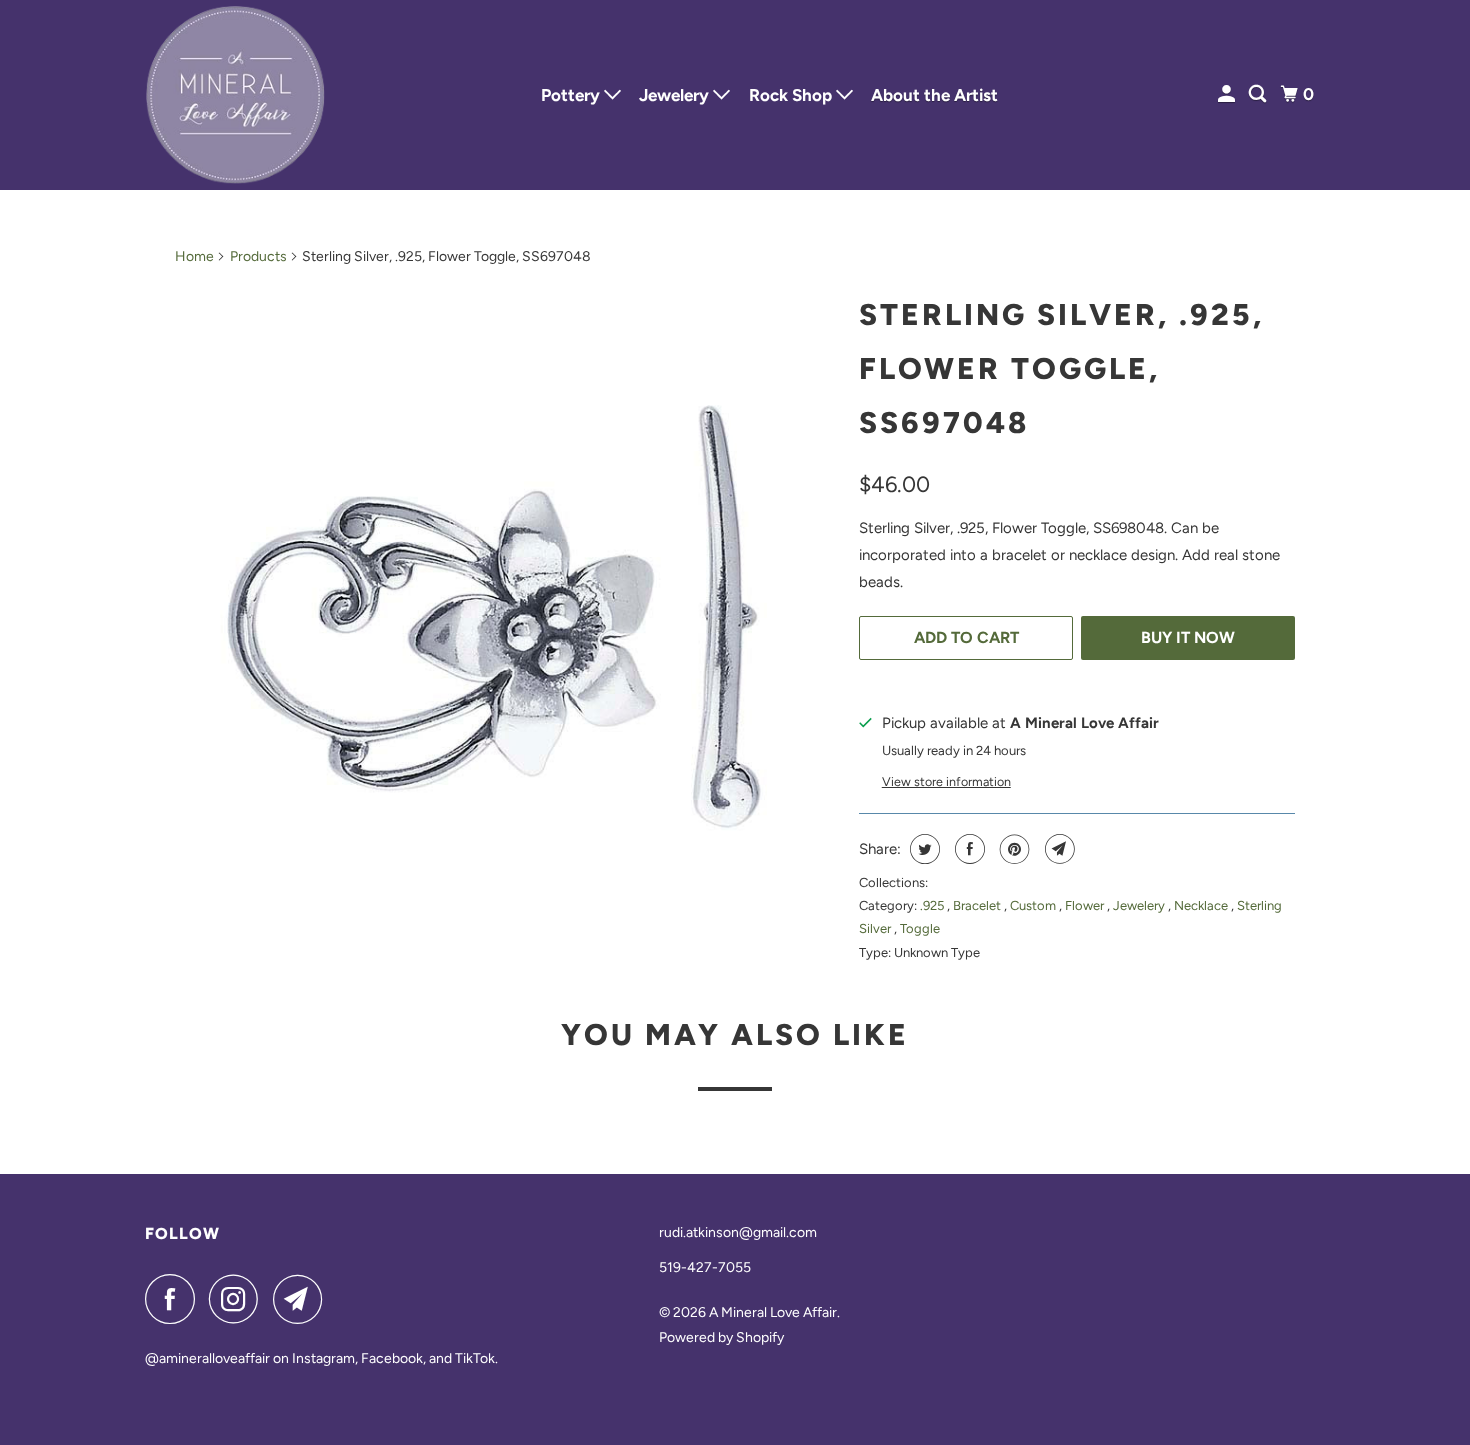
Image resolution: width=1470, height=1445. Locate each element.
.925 (933, 905)
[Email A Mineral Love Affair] (303, 1299)
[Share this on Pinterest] (1012, 849)
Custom (1034, 905)
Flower (1086, 905)
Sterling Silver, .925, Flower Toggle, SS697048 (1061, 368)
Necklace (1202, 905)
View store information (946, 781)
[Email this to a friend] (1057, 849)
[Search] (1259, 94)
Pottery (572, 95)
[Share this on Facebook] (967, 849)
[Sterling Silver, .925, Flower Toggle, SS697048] (507, 616)
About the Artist (934, 95)
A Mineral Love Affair (773, 1312)
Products (258, 256)
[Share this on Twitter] (922, 849)
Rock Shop (792, 95)
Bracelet (978, 905)
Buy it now (1188, 637)
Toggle (920, 928)
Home (194, 256)
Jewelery (676, 95)
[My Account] (1228, 94)
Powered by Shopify (721, 1337)
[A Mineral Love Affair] (235, 95)
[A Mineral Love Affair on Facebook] (175, 1299)
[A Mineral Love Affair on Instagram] (239, 1299)
